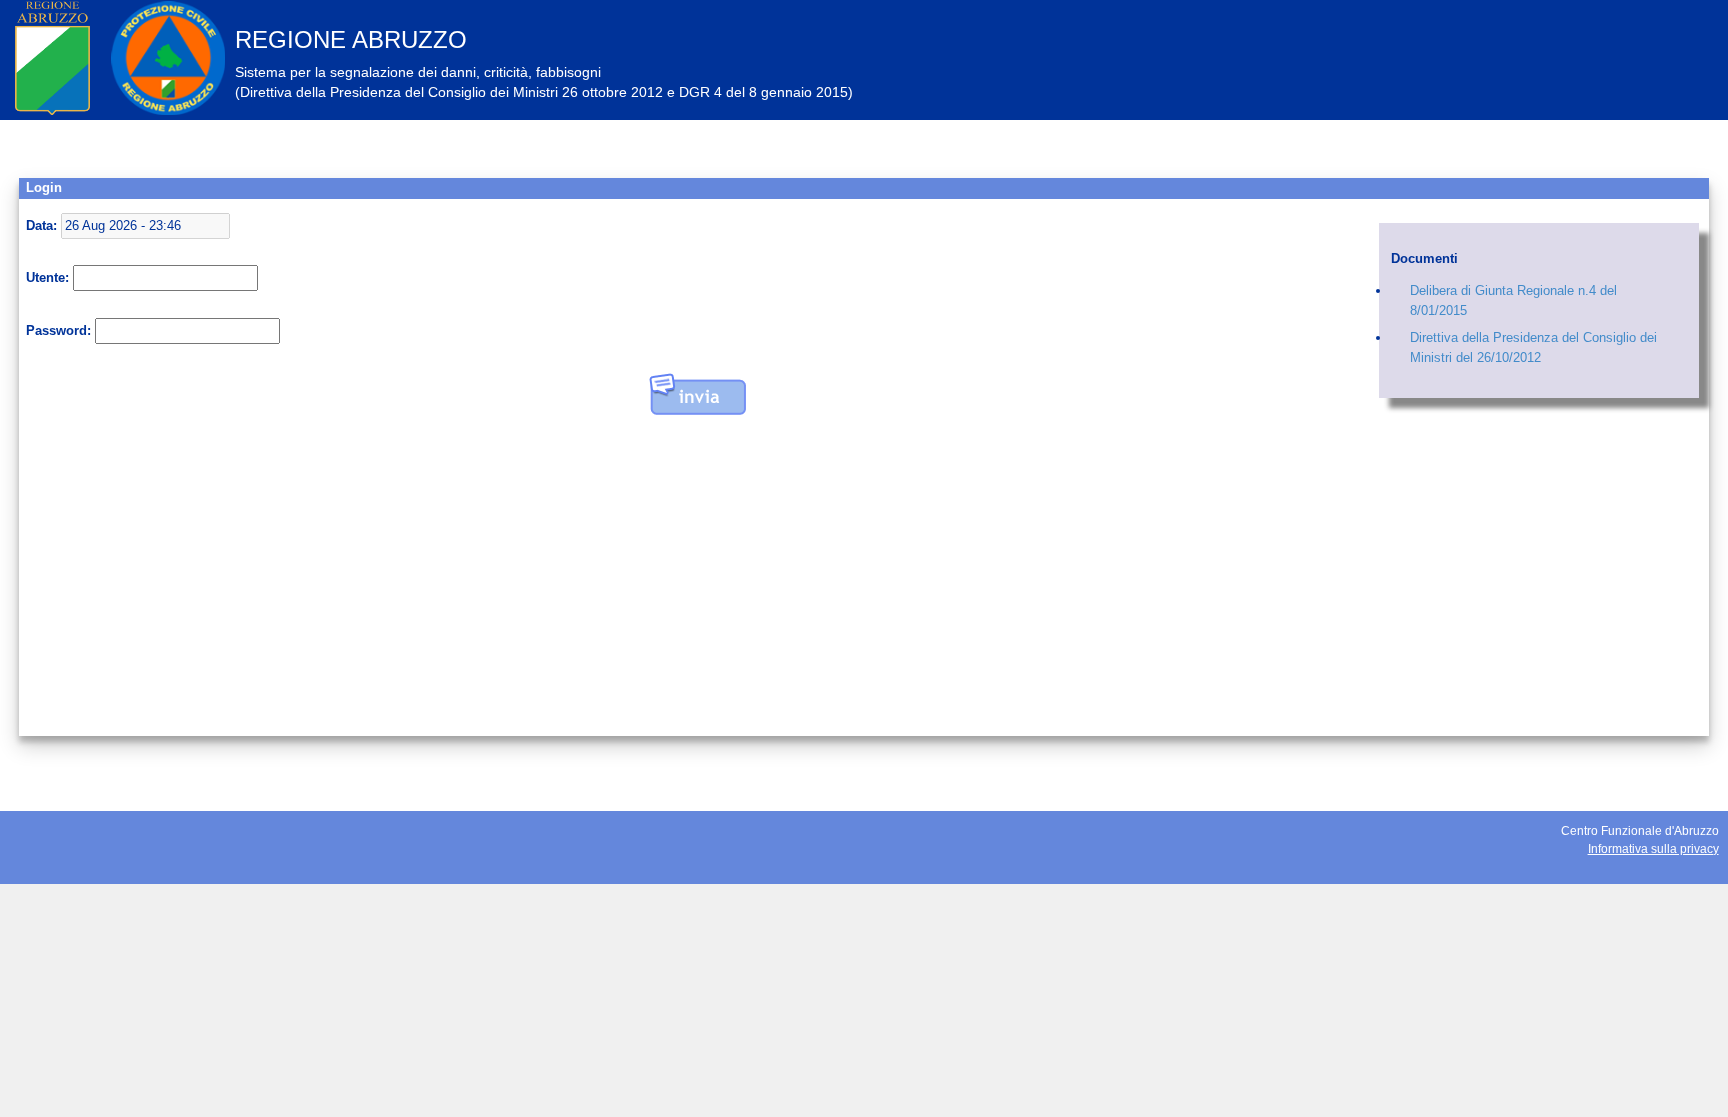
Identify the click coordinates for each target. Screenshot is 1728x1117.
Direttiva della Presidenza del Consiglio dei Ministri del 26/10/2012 (1533, 347)
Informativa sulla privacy (1653, 849)
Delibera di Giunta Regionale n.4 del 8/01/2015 (1513, 300)
